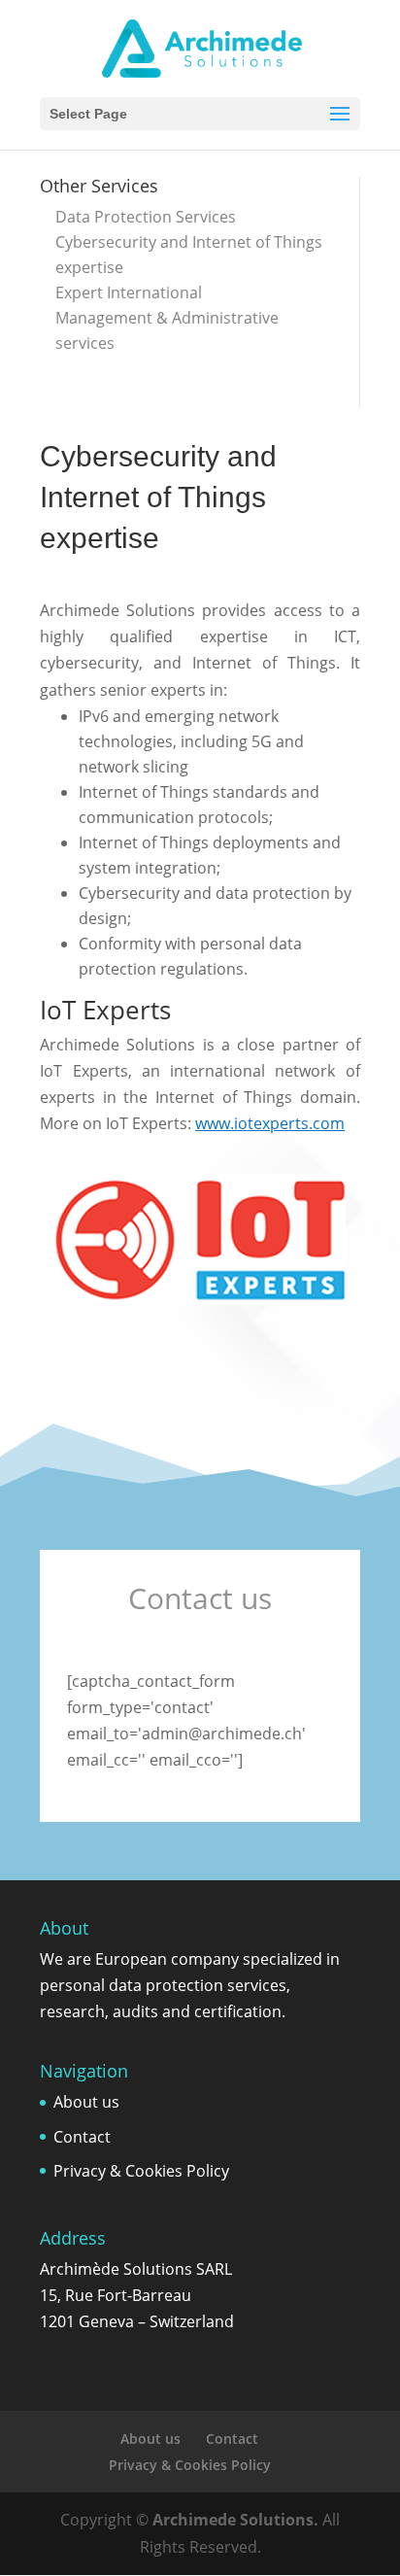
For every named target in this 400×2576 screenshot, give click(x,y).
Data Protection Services (146, 217)
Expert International (129, 292)
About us (86, 2102)
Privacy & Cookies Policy (141, 2171)
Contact (82, 2137)
